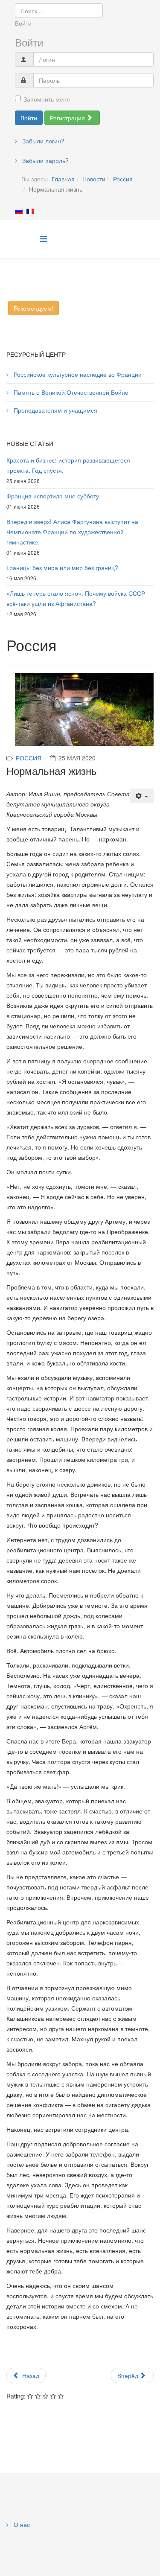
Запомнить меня (47, 99)
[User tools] (142, 796)
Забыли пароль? (45, 160)
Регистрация (68, 118)
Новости (94, 179)
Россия (123, 179)
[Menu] (43, 238)
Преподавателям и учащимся (55, 410)
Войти (29, 118)
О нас (21, 2524)
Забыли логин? (42, 141)
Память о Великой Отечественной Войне (70, 392)
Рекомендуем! (33, 308)
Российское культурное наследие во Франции (77, 374)
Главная (63, 179)
